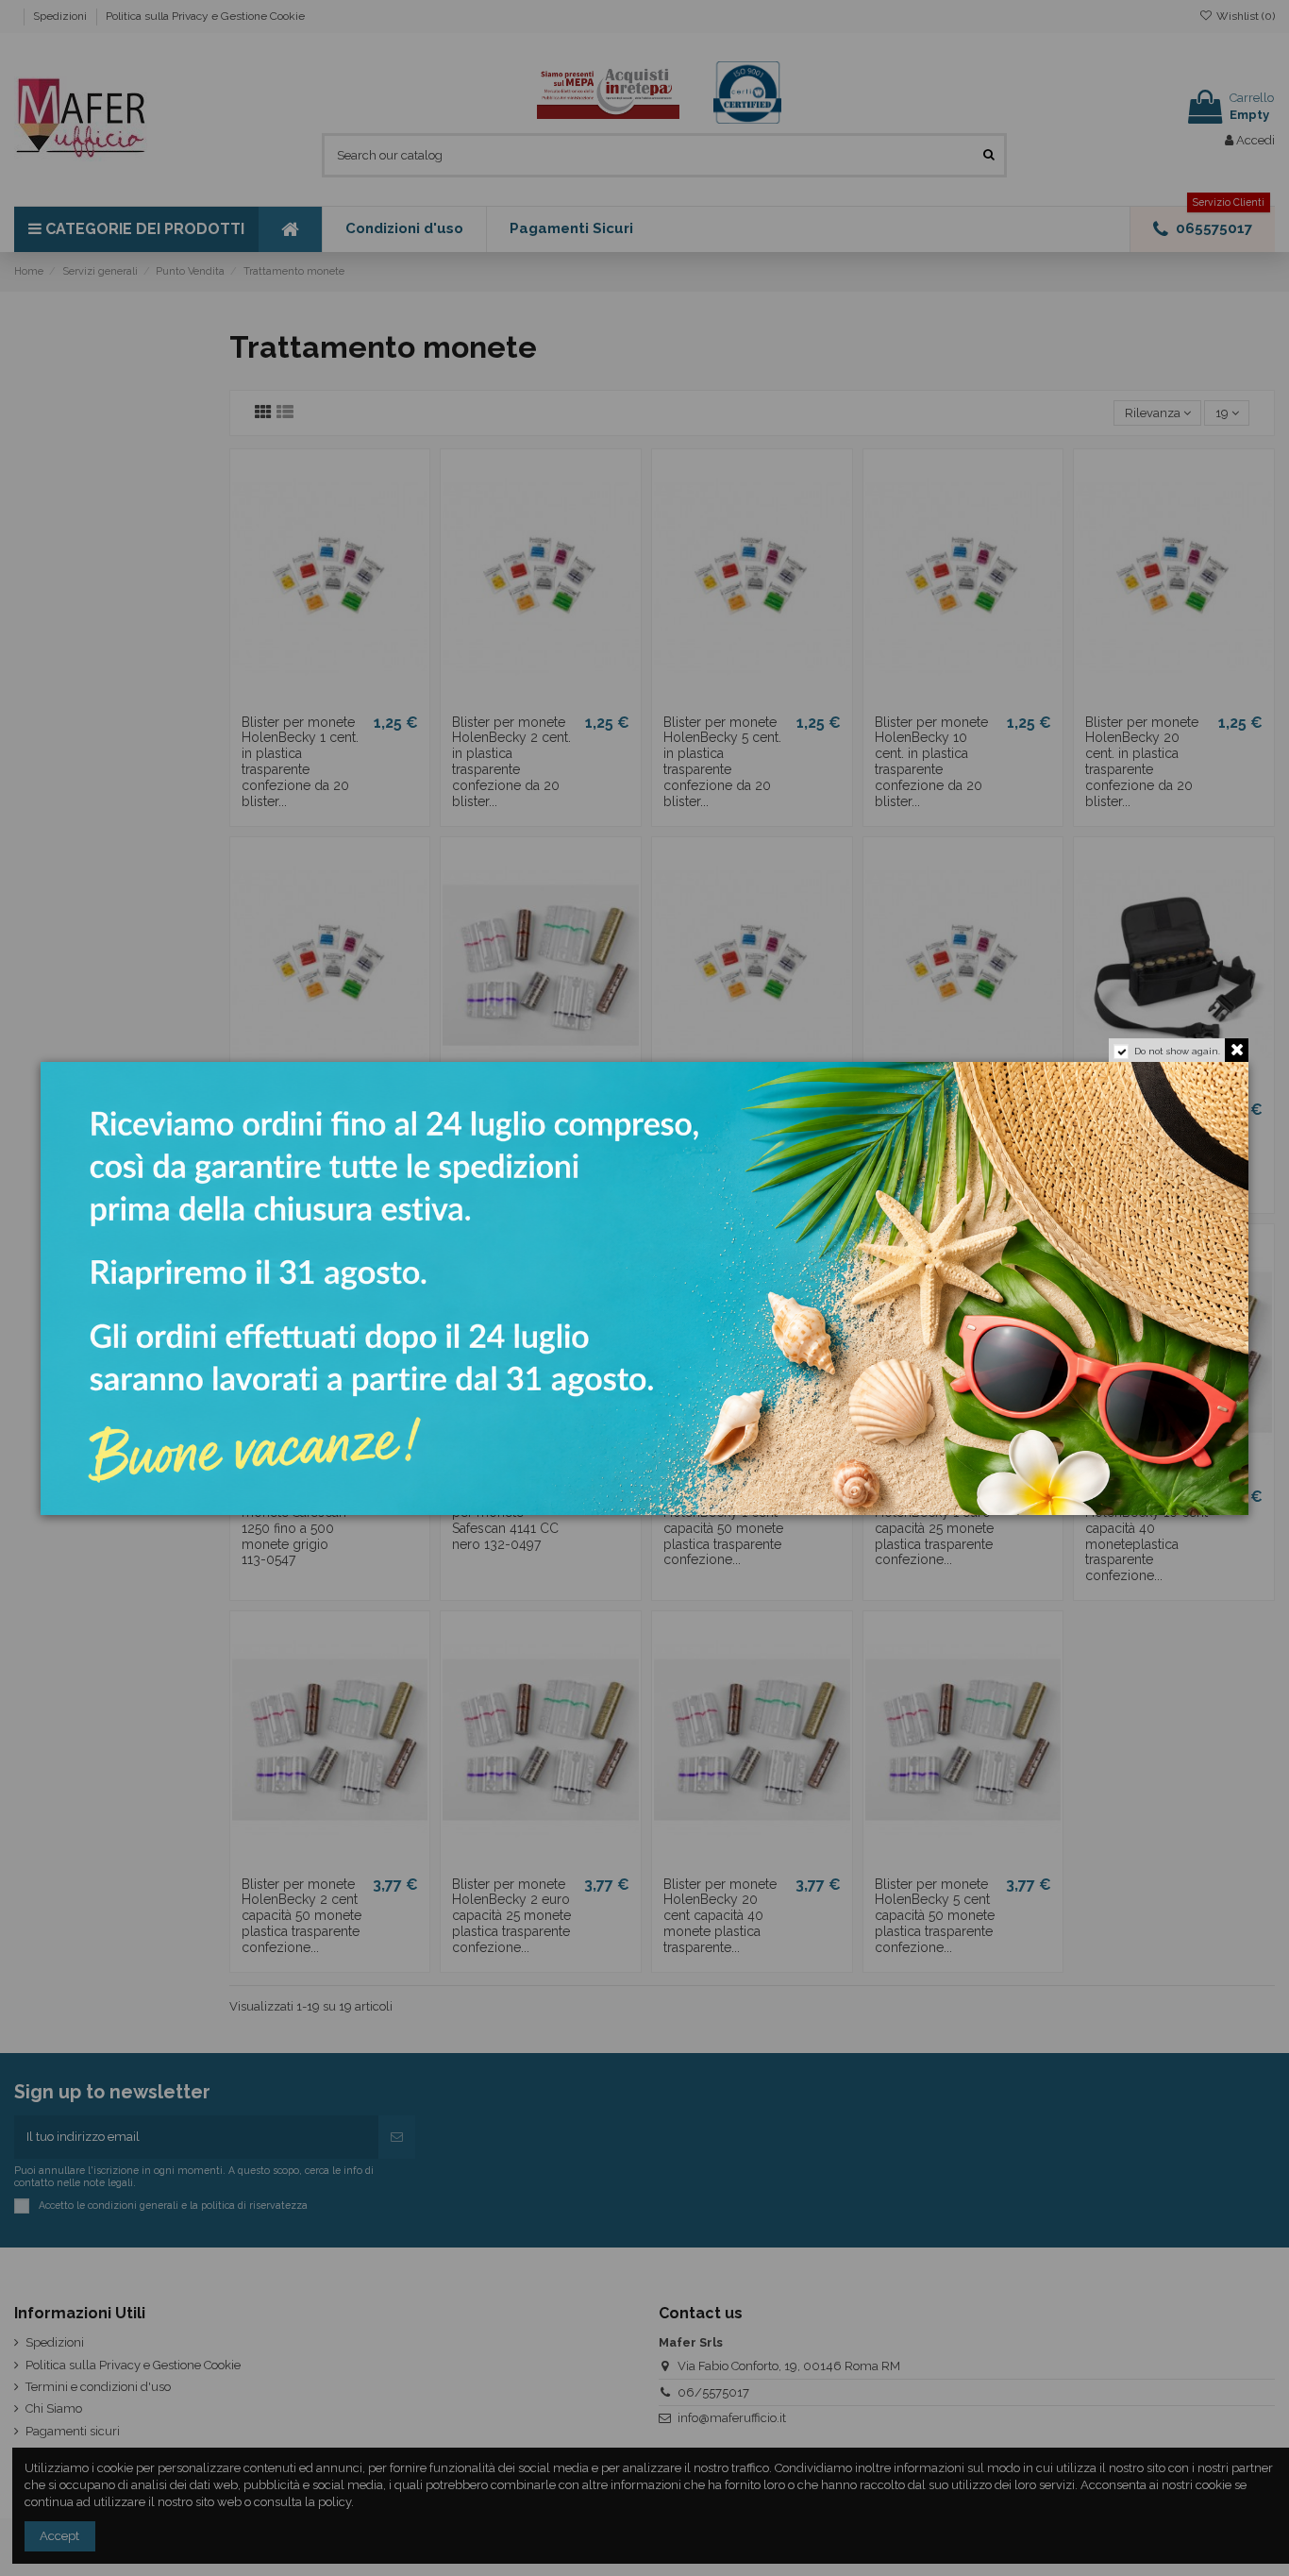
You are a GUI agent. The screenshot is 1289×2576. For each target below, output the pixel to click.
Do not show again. (1177, 1051)
